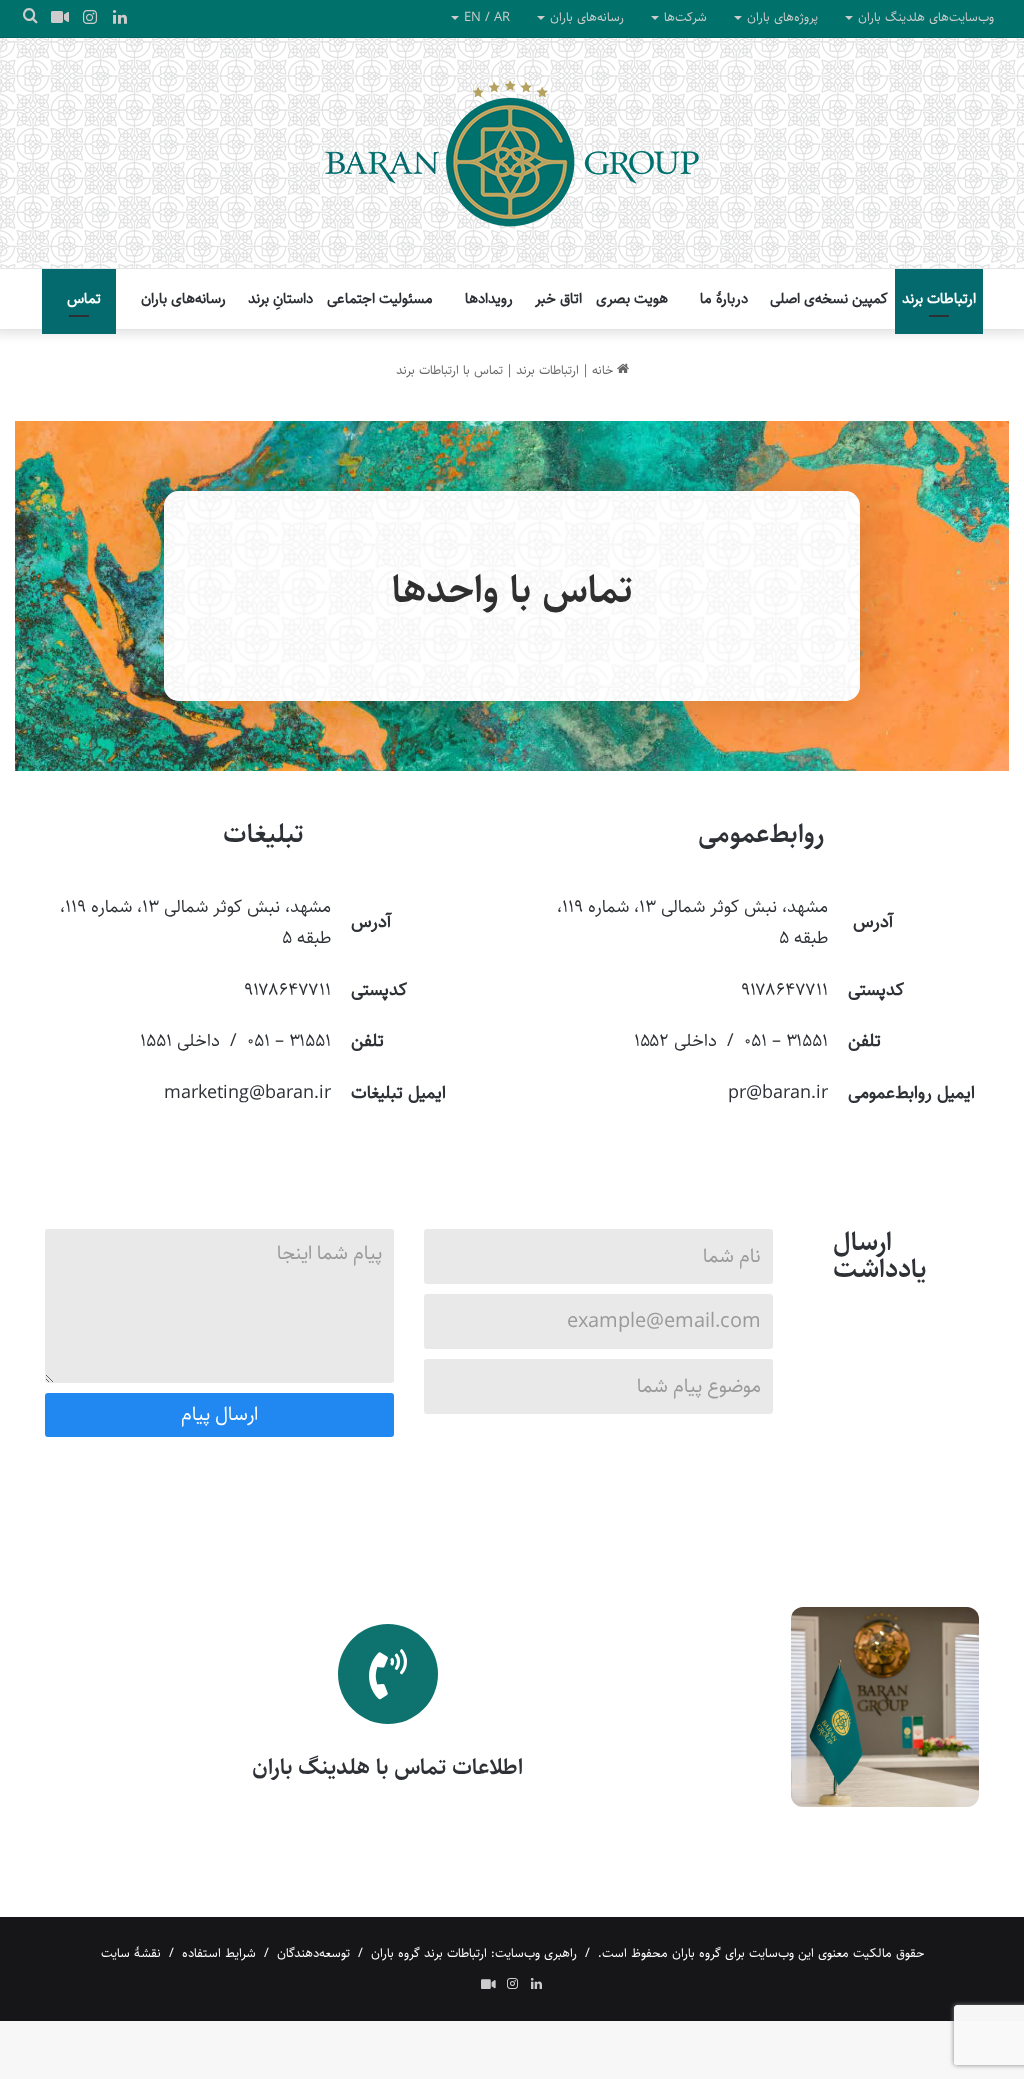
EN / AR (487, 17)
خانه (604, 370)
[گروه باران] (512, 153)
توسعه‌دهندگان (313, 1953)
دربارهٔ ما (724, 298)
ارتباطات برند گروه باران (429, 1953)
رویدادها (489, 298)
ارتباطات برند (939, 298)
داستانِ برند (280, 298)
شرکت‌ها (685, 17)
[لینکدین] (120, 18)
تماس (84, 298)
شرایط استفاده (219, 1953)
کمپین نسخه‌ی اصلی (829, 298)
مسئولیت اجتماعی (380, 298)
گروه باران (696, 1953)
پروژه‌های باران (782, 17)
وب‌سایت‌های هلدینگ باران (926, 17)
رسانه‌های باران (587, 17)
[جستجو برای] (30, 17)
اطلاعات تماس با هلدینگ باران (387, 1767)
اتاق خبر (558, 298)
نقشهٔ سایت (131, 1953)
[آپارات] (60, 18)
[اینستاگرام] (90, 18)
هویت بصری (632, 298)
